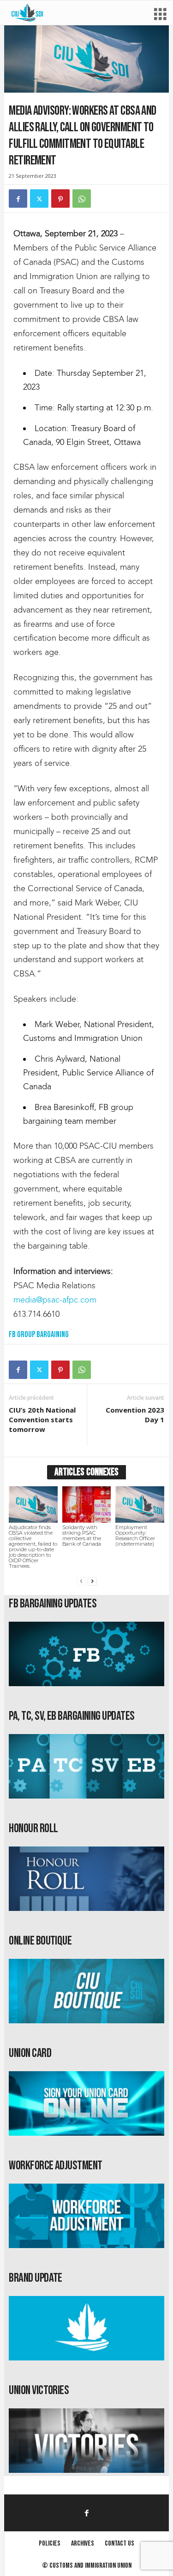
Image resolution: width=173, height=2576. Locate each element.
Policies (50, 2544)
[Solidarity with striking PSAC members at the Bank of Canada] (86, 1504)
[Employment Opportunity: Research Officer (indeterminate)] (140, 1504)
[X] (39, 199)
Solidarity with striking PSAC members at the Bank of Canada (82, 1536)
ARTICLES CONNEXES (86, 1472)
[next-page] (92, 1581)
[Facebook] (18, 199)
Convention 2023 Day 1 (135, 1415)
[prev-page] (81, 1581)
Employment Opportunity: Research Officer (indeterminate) (135, 1536)
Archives (83, 2544)
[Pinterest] (60, 199)
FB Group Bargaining (39, 1335)
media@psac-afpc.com (55, 1300)
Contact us (119, 2544)
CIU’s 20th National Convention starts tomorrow (42, 1419)
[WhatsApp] (82, 199)
